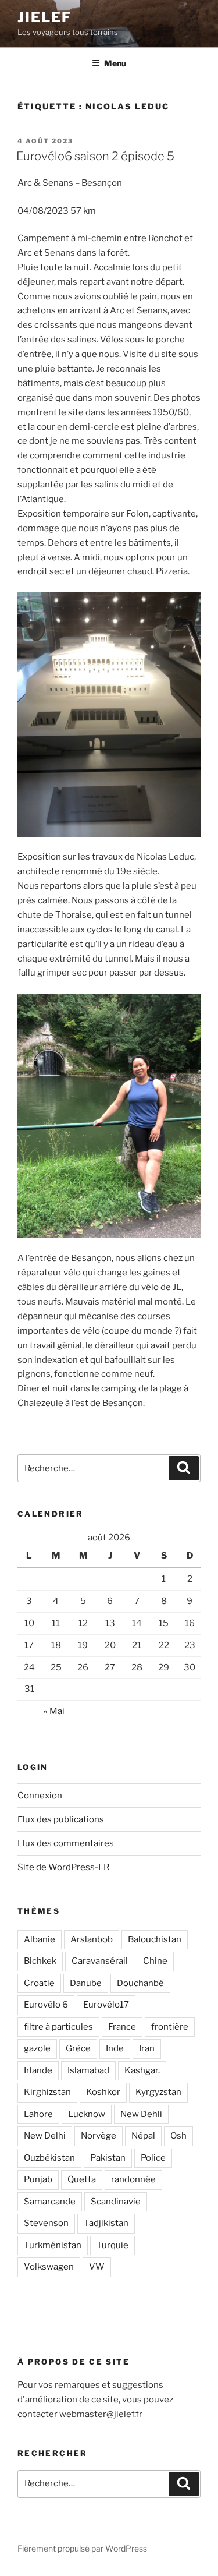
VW (97, 2267)
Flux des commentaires (66, 1843)
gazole (37, 2048)
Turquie (112, 2245)
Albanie (40, 1939)
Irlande (38, 2070)
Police (153, 2158)
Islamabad (88, 2070)
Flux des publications (61, 1819)
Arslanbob (92, 1939)
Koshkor (103, 2092)
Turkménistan (53, 2245)
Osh (178, 2136)
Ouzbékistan (49, 2158)
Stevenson (46, 2223)
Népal (143, 2136)
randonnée (133, 2179)
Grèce (78, 2048)
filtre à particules (58, 2027)
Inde (115, 2048)
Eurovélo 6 (46, 2005)
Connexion (40, 1796)
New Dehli (141, 2114)
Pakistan (108, 2158)
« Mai (54, 1711)
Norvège (99, 2136)
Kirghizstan (47, 2092)
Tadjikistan (106, 2223)
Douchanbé (140, 1983)
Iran (147, 2048)
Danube (86, 1983)
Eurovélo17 (106, 2005)
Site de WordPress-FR (63, 1867)
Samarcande (50, 2202)
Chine (155, 1961)
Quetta (82, 2179)
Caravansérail (100, 1961)
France (122, 2027)
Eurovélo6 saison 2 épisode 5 (95, 156)
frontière (170, 2027)
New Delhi (45, 2136)
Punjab (38, 2179)
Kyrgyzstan (158, 2092)
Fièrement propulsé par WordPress (82, 2548)
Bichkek (40, 1961)
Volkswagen (49, 2267)
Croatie (39, 1983)
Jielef (44, 17)
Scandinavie (116, 2202)
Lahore (38, 2114)
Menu (115, 63)
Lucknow (87, 2114)
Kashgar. (142, 2070)
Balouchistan (155, 1939)
